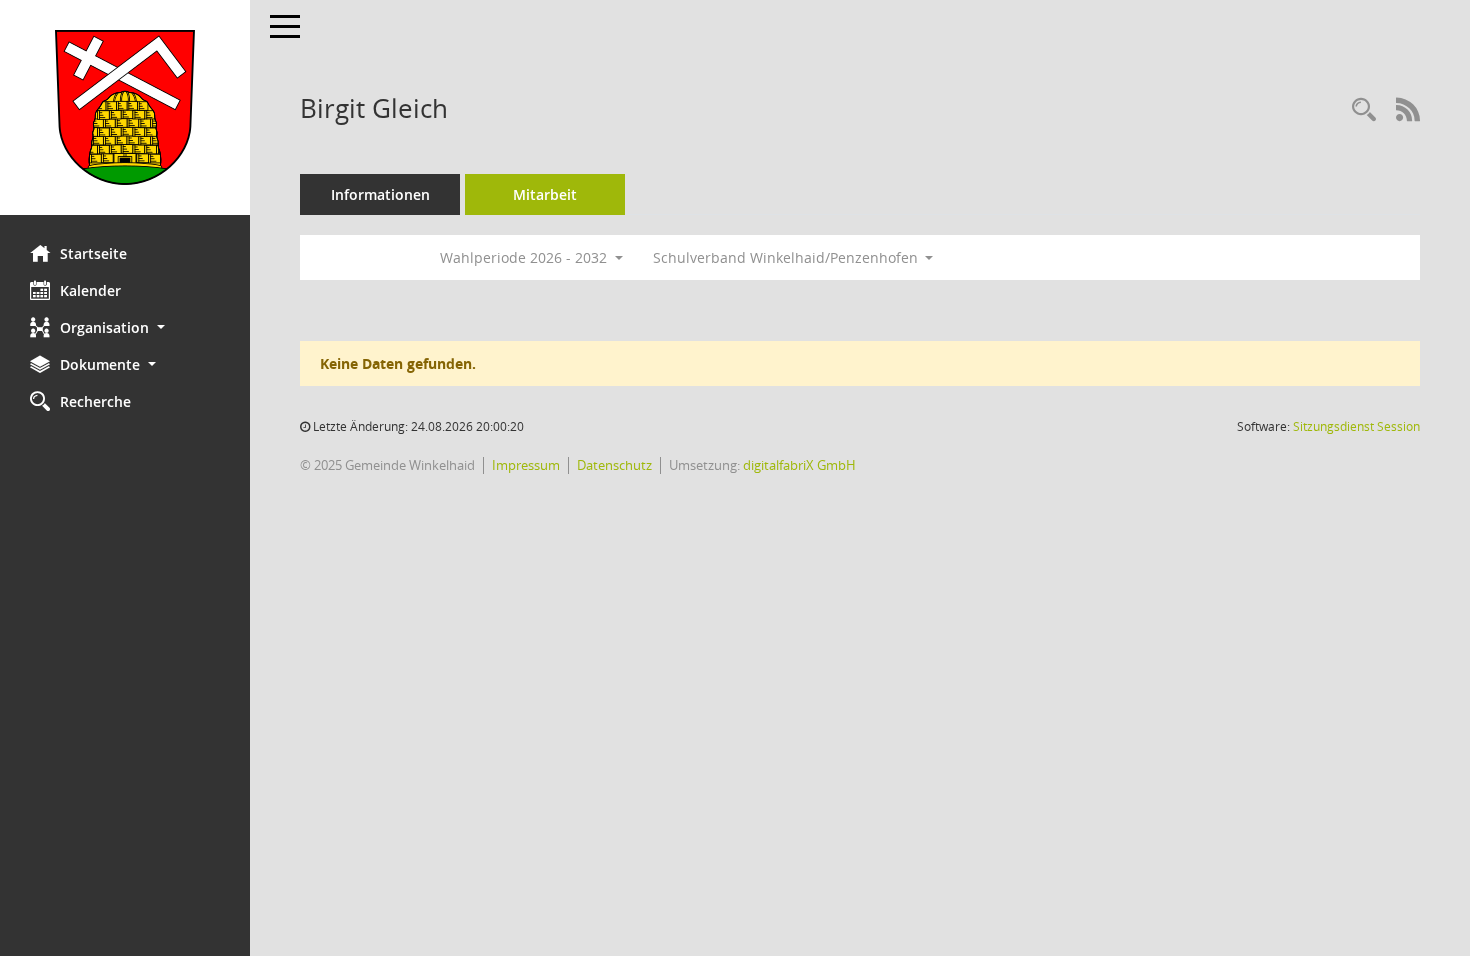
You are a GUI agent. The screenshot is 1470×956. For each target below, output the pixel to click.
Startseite (93, 253)
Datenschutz (614, 465)
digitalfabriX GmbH (799, 465)
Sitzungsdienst (1356, 426)
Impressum (526, 465)
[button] (125, 327)
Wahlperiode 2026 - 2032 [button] (525, 257)
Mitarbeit (545, 194)
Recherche (95, 401)
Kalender (90, 290)
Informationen (380, 194)
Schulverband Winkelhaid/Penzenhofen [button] (787, 257)
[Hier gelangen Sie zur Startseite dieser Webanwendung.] (125, 107)
